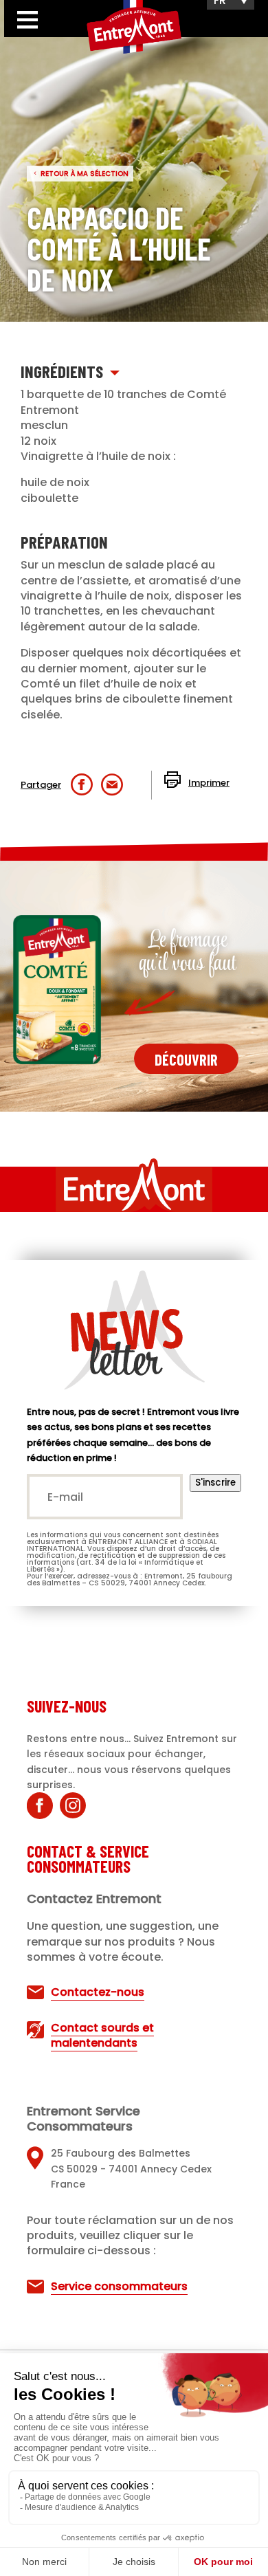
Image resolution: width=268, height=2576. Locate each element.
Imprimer (209, 783)
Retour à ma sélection (85, 174)
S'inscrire (215, 1483)
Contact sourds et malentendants (102, 2035)
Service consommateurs (119, 2286)
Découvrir (186, 1059)
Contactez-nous (98, 1992)
